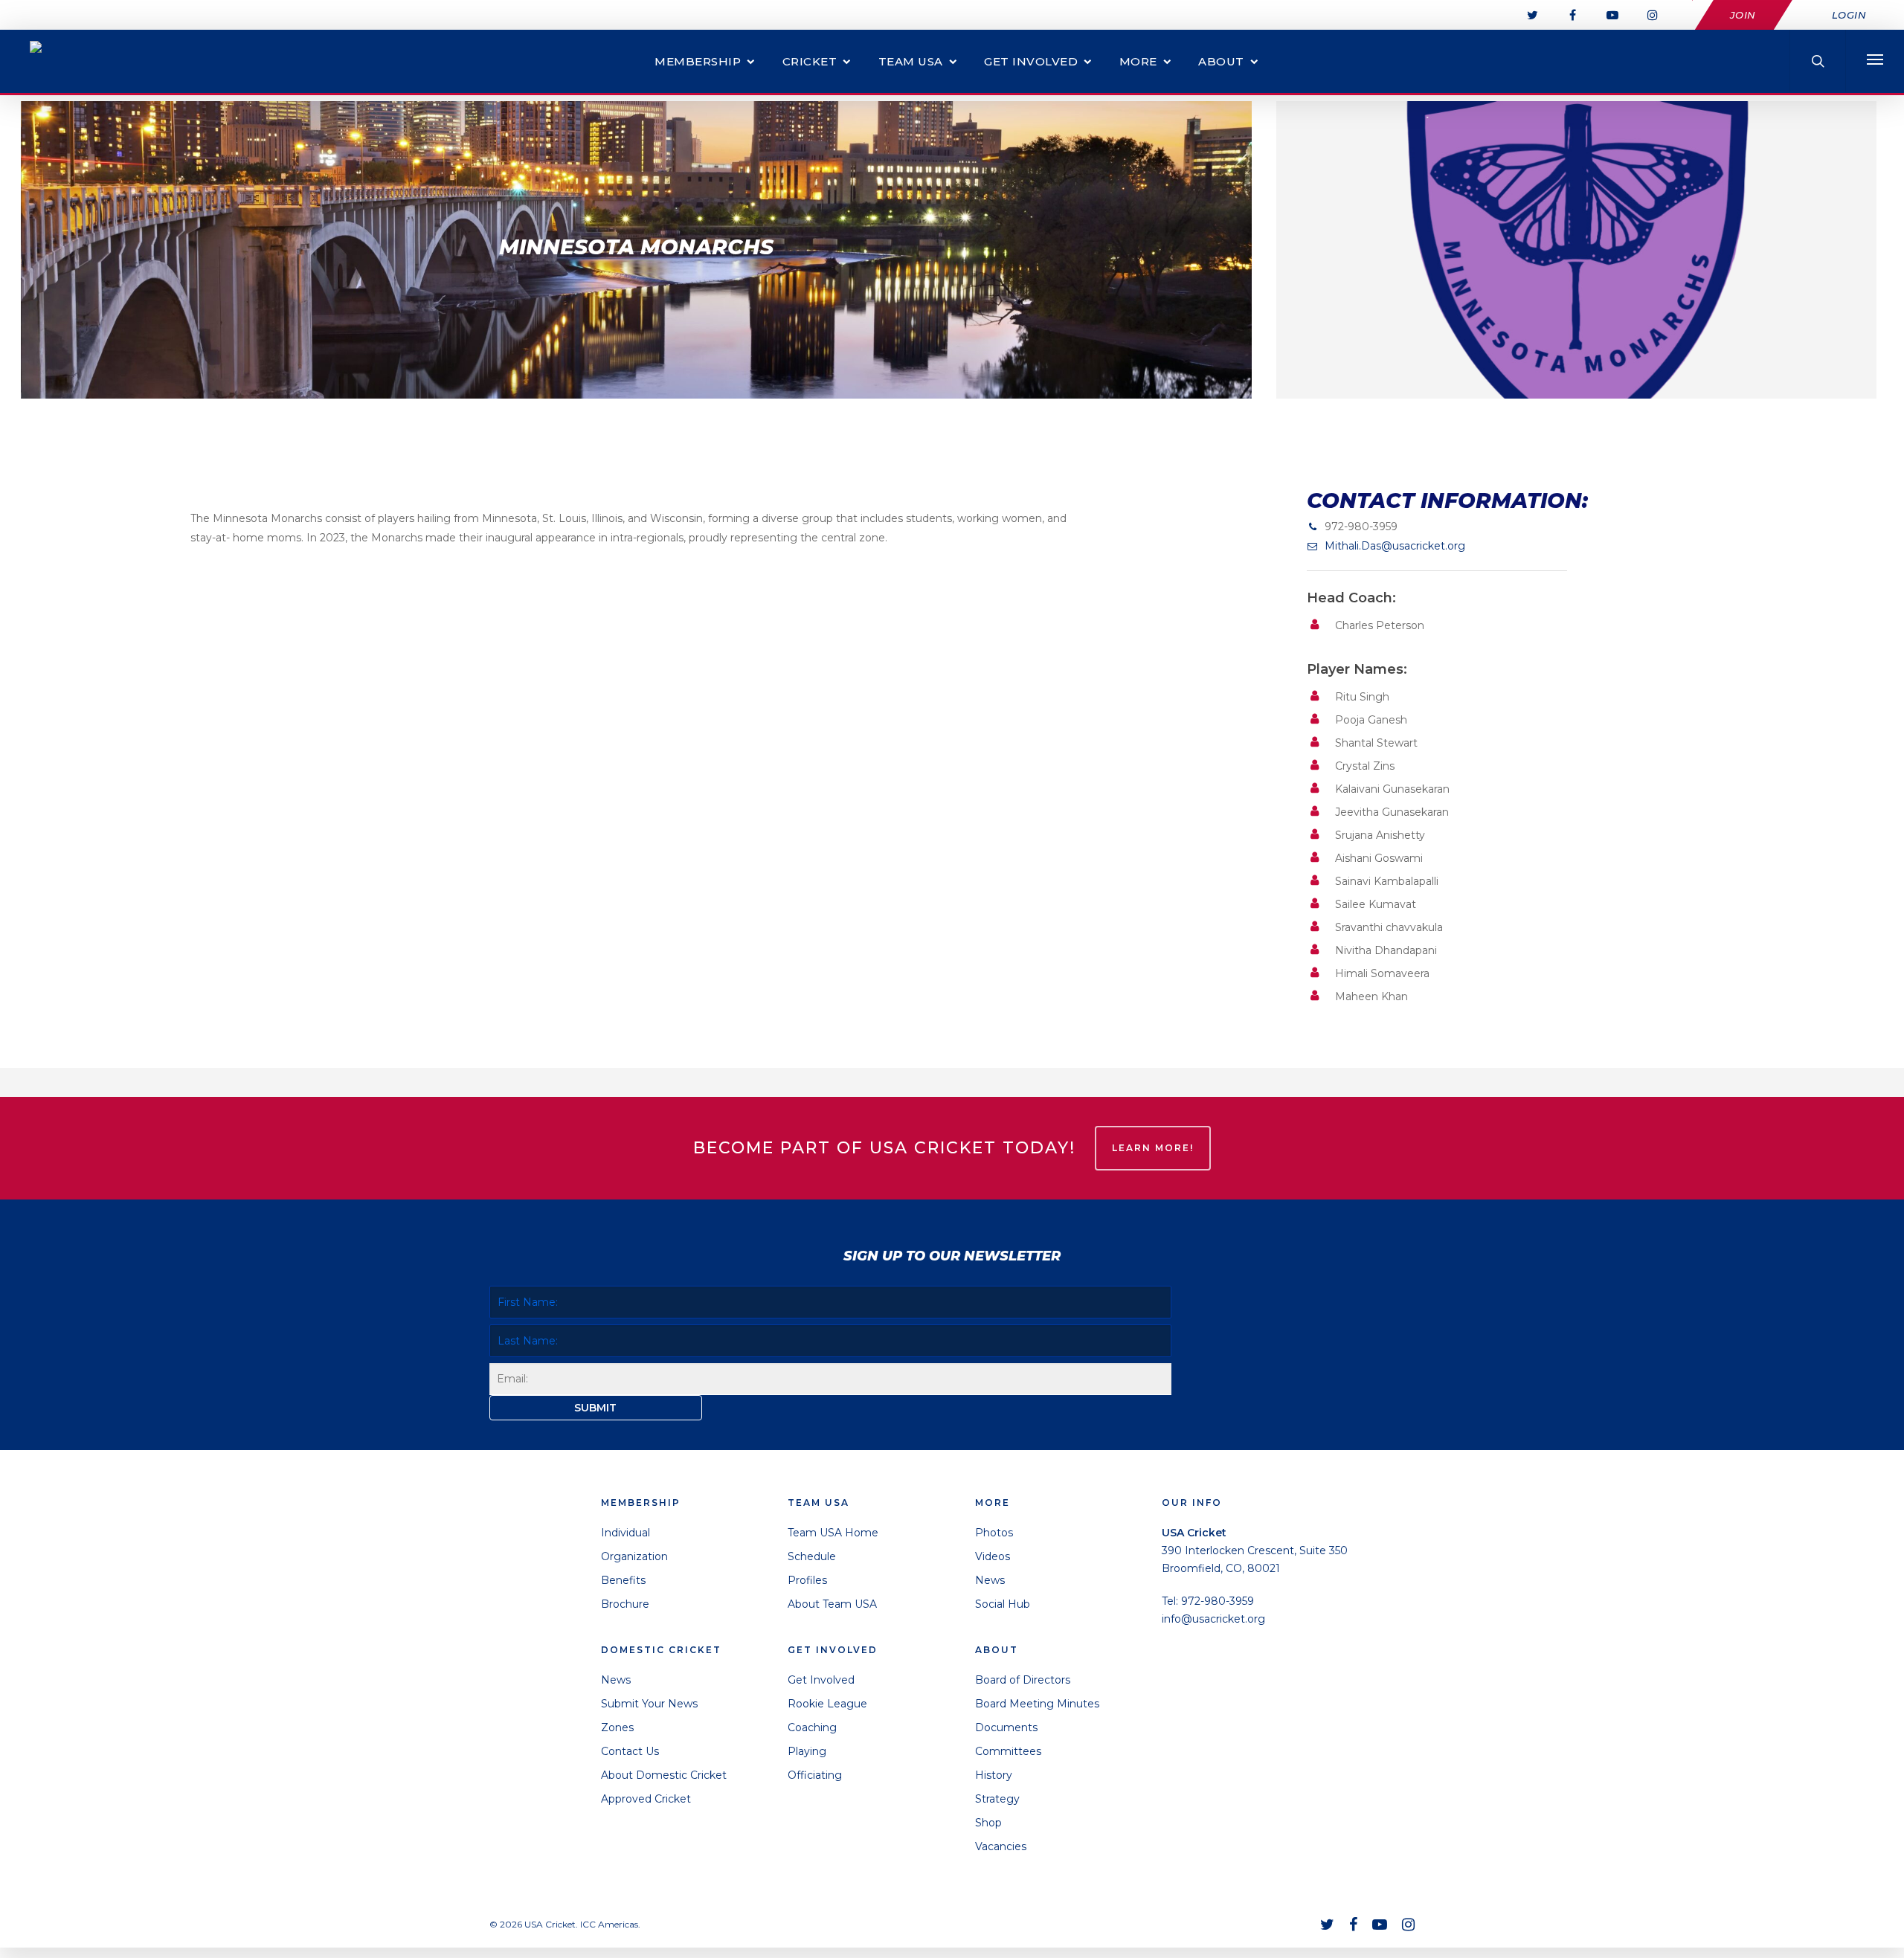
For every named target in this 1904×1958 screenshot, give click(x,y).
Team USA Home (833, 1533)
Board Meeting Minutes (1037, 1704)
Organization (634, 1556)
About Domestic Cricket (664, 1775)
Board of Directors (1023, 1680)
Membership (698, 61)
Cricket (810, 61)
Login (1849, 15)
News (616, 1680)
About (1221, 61)
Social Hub (1003, 1604)
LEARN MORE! (1153, 1148)
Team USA (911, 61)
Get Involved (1031, 61)
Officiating (815, 1775)
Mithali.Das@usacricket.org (1395, 546)
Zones (617, 1727)
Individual (625, 1533)
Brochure (625, 1604)
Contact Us (630, 1751)
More (1138, 61)
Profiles (807, 1580)
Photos (994, 1533)
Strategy (997, 1799)
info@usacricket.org (1213, 1619)
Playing (807, 1751)
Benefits (623, 1580)
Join (1743, 15)
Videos (993, 1556)
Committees (1008, 1751)
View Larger (1576, 235)
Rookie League (827, 1704)
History (994, 1775)
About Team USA (832, 1604)
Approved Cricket (646, 1799)
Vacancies (1001, 1846)
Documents (1006, 1727)
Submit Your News (649, 1704)
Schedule (812, 1556)
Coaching (812, 1727)
